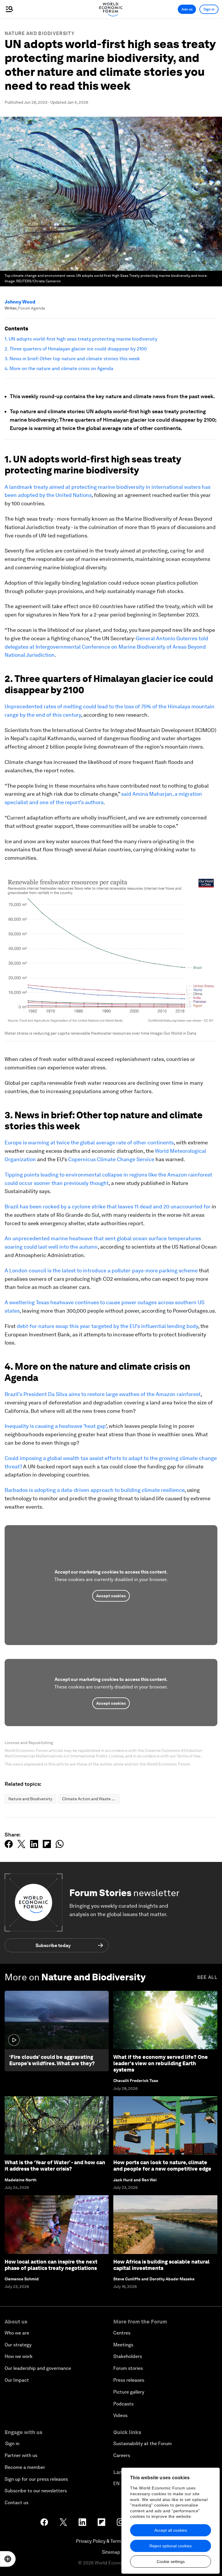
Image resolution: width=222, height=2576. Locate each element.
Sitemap (111, 2552)
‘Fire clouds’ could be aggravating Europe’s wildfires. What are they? (52, 2060)
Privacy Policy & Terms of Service (111, 2541)
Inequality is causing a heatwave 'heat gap (55, 1426)
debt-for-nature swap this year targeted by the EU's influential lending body (107, 1326)
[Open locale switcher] (8, 2559)
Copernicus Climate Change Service (111, 1159)
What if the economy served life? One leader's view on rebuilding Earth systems (161, 2063)
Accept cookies (111, 1596)
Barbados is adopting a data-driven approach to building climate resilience (95, 1490)
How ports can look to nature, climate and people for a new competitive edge (162, 2166)
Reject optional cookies (171, 2546)
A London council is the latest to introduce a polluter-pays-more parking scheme (101, 1270)
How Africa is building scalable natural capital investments (161, 2265)
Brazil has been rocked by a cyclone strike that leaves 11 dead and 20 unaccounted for (108, 1206)
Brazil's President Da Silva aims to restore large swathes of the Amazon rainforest (103, 1394)
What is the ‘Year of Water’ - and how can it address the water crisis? (55, 2166)
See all (207, 1977)
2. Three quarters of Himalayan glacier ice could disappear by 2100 (76, 349)
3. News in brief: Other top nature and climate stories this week (72, 359)
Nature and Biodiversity (40, 33)
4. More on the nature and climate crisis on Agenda (59, 369)
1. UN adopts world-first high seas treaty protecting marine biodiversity (81, 339)
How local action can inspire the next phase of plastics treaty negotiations (51, 2265)
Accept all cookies (171, 2530)
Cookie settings (171, 2562)
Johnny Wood (20, 302)
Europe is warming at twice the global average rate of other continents (89, 1142)
